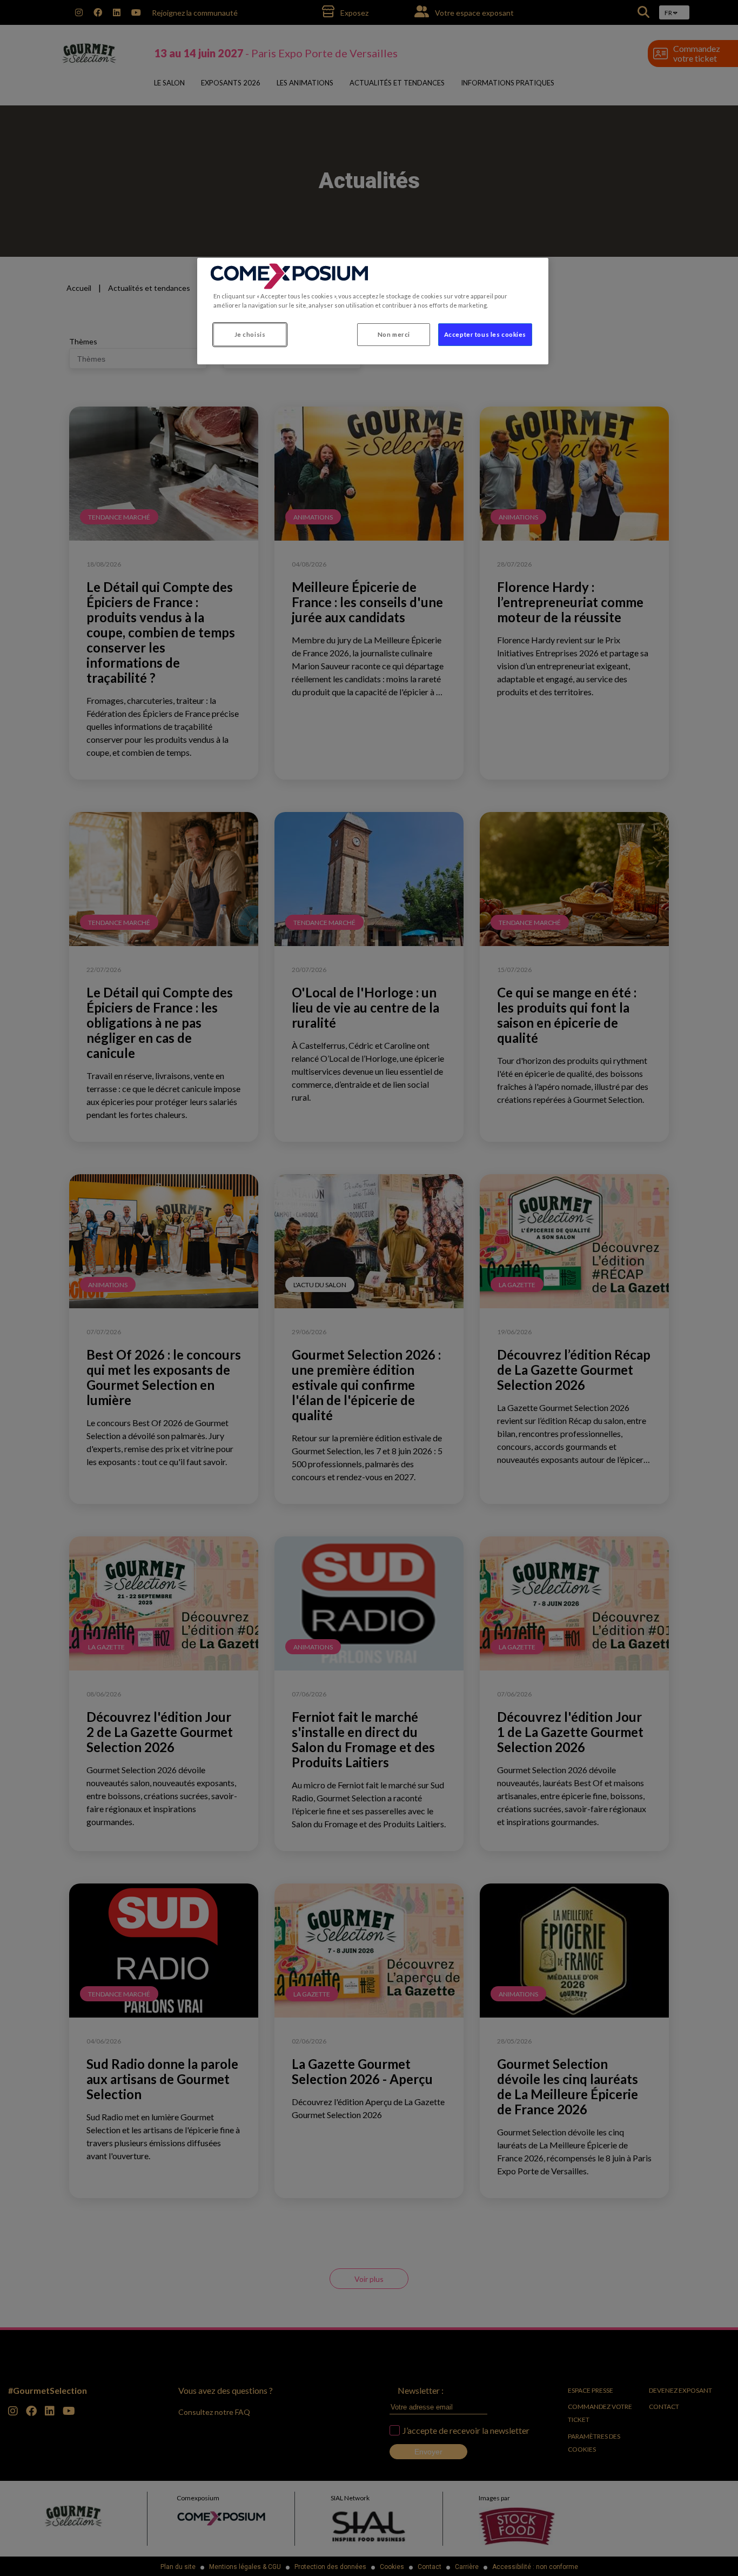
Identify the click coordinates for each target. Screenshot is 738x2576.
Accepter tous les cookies (485, 334)
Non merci (394, 334)
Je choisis (250, 334)
